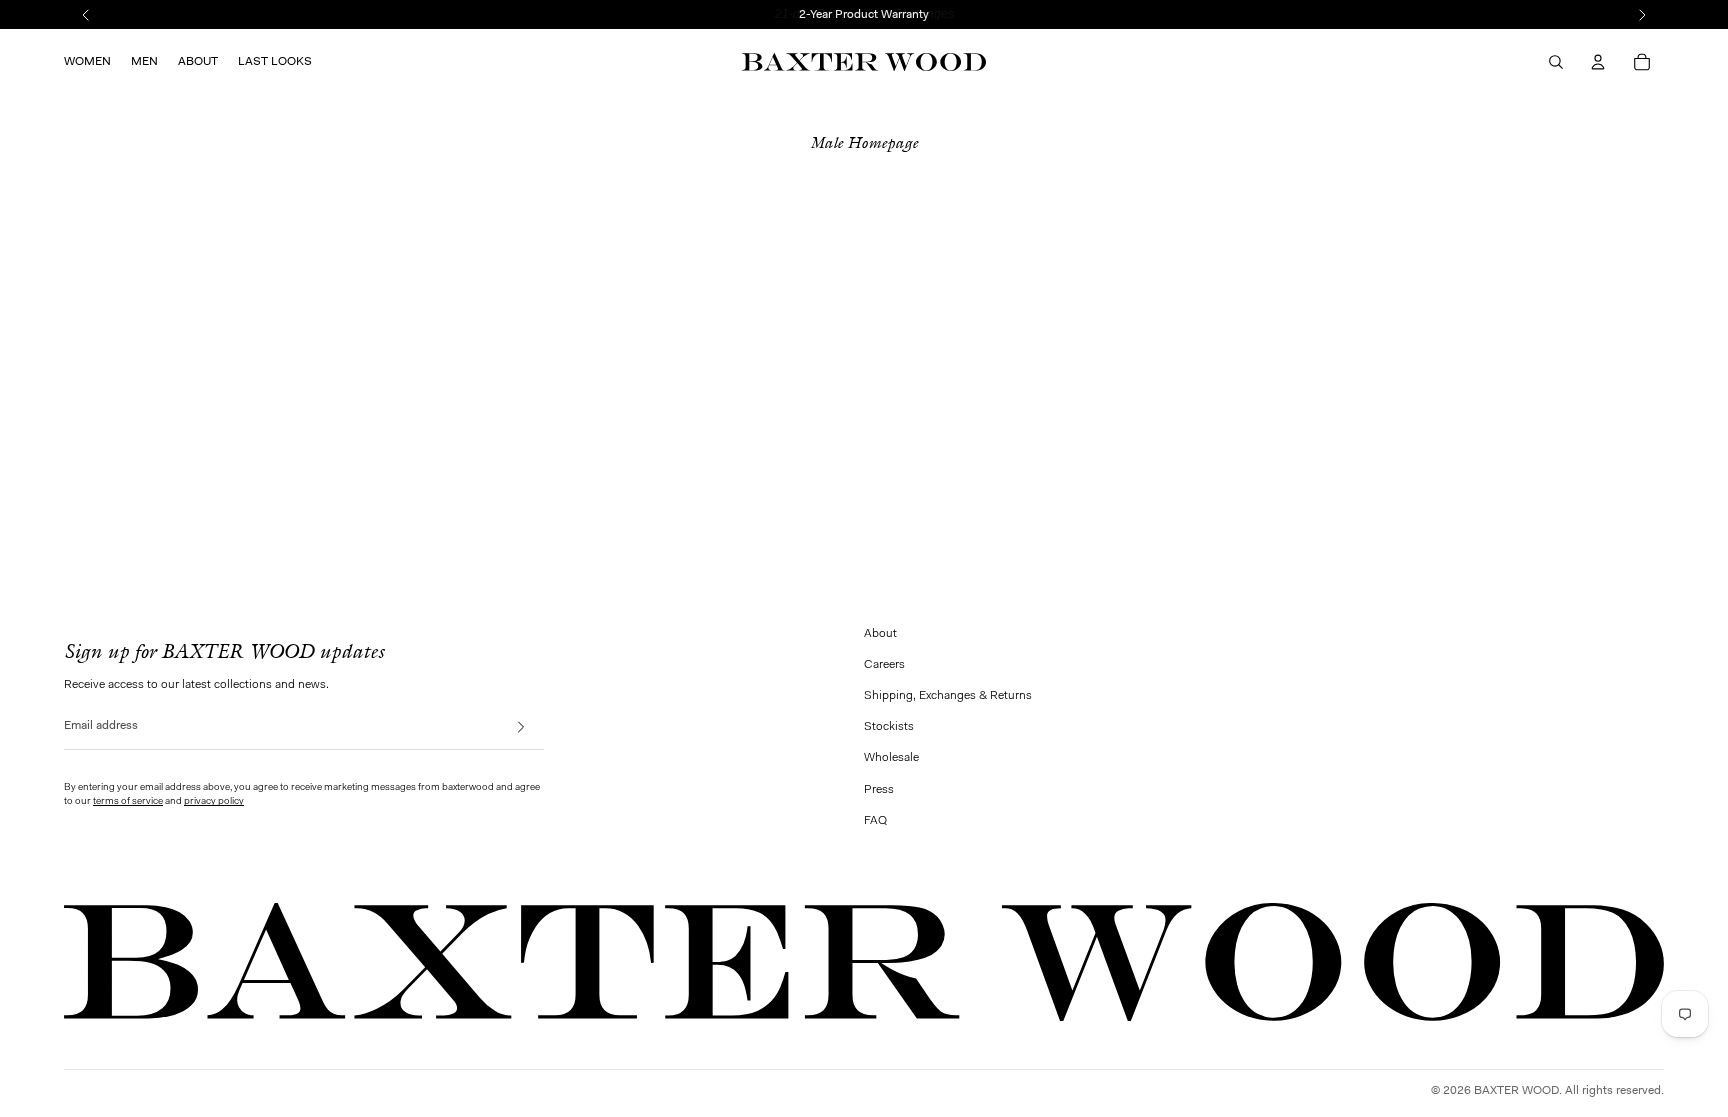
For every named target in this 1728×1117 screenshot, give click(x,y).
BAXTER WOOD (1516, 1091)
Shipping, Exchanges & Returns (948, 696)
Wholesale (891, 758)
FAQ (875, 821)
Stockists (889, 727)
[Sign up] (526, 727)
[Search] (1556, 62)
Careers (884, 665)
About (880, 634)
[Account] (1598, 62)
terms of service (128, 802)
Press (879, 790)
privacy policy (214, 802)
